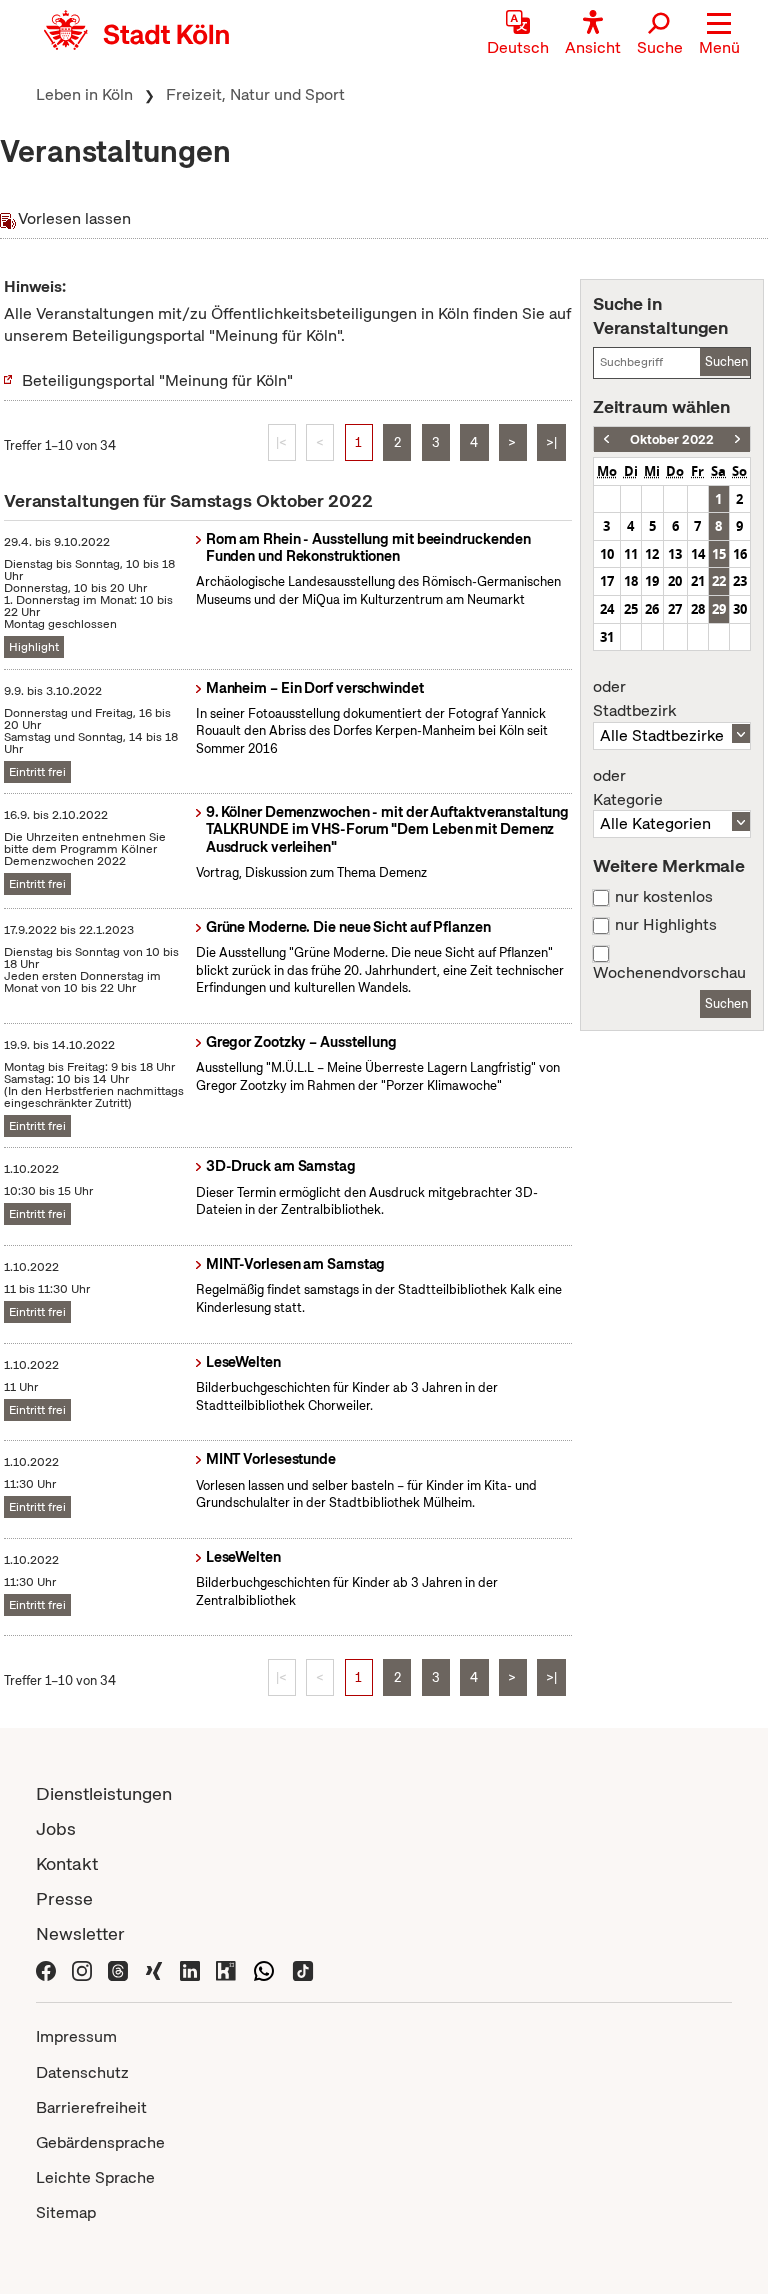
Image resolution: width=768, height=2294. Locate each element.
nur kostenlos (664, 897)
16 (740, 554)
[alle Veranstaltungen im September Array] (606, 439)
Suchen (726, 361)
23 (740, 581)
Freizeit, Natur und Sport (255, 94)
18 (631, 581)
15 (719, 554)
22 (719, 581)
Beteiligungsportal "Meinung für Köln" (157, 380)
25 (631, 609)
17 (607, 581)
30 (740, 609)
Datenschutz (82, 2072)
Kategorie (628, 788)
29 (719, 609)
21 (698, 581)
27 (675, 609)
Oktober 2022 (672, 439)
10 (607, 554)
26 (652, 609)
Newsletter (80, 1933)
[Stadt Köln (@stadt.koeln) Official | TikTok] (303, 1968)
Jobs (56, 1828)
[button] (719, 35)
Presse (64, 1898)
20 (675, 581)
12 (652, 554)
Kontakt (67, 1863)
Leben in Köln (84, 94)
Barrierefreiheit (91, 2107)
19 (652, 581)
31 (607, 637)
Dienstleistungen (104, 1793)
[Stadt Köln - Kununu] (226, 1968)
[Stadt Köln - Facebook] (46, 1968)
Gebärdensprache (100, 2142)
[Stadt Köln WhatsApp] (264, 1968)
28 (698, 609)
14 (698, 554)
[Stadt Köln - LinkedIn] (190, 1968)
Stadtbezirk (634, 699)
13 (675, 554)
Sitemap (66, 2212)
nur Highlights (666, 925)
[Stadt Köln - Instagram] (82, 1968)
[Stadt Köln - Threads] (118, 1968)
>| (551, 442)
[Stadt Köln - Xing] (154, 1968)
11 (631, 554)
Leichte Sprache (95, 2177)
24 (607, 609)
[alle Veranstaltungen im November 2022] (737, 439)
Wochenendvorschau (669, 973)
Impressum (76, 2036)
